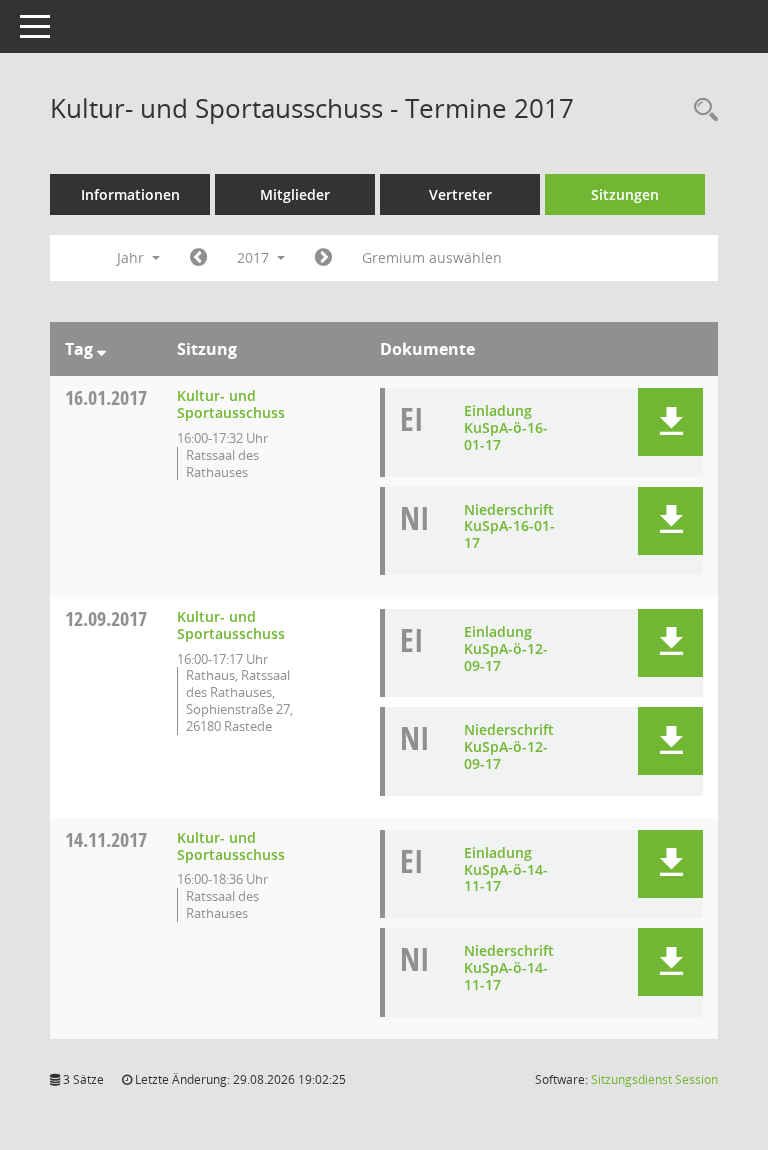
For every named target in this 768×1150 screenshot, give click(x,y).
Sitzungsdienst (654, 1079)
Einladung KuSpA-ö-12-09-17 (506, 648)
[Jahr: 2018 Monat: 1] (323, 258)
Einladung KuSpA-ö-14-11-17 (506, 869)
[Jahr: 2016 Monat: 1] (198, 258)
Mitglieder (295, 194)
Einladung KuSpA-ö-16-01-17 (506, 427)
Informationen (130, 194)
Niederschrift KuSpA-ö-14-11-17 (509, 967)
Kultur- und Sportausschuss (231, 404)
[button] (670, 422)
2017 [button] (255, 257)
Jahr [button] (132, 257)
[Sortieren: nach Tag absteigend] (101, 349)
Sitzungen (625, 194)
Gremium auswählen (432, 257)
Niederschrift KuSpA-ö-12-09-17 (509, 746)
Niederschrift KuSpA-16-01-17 (509, 526)
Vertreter (460, 194)
